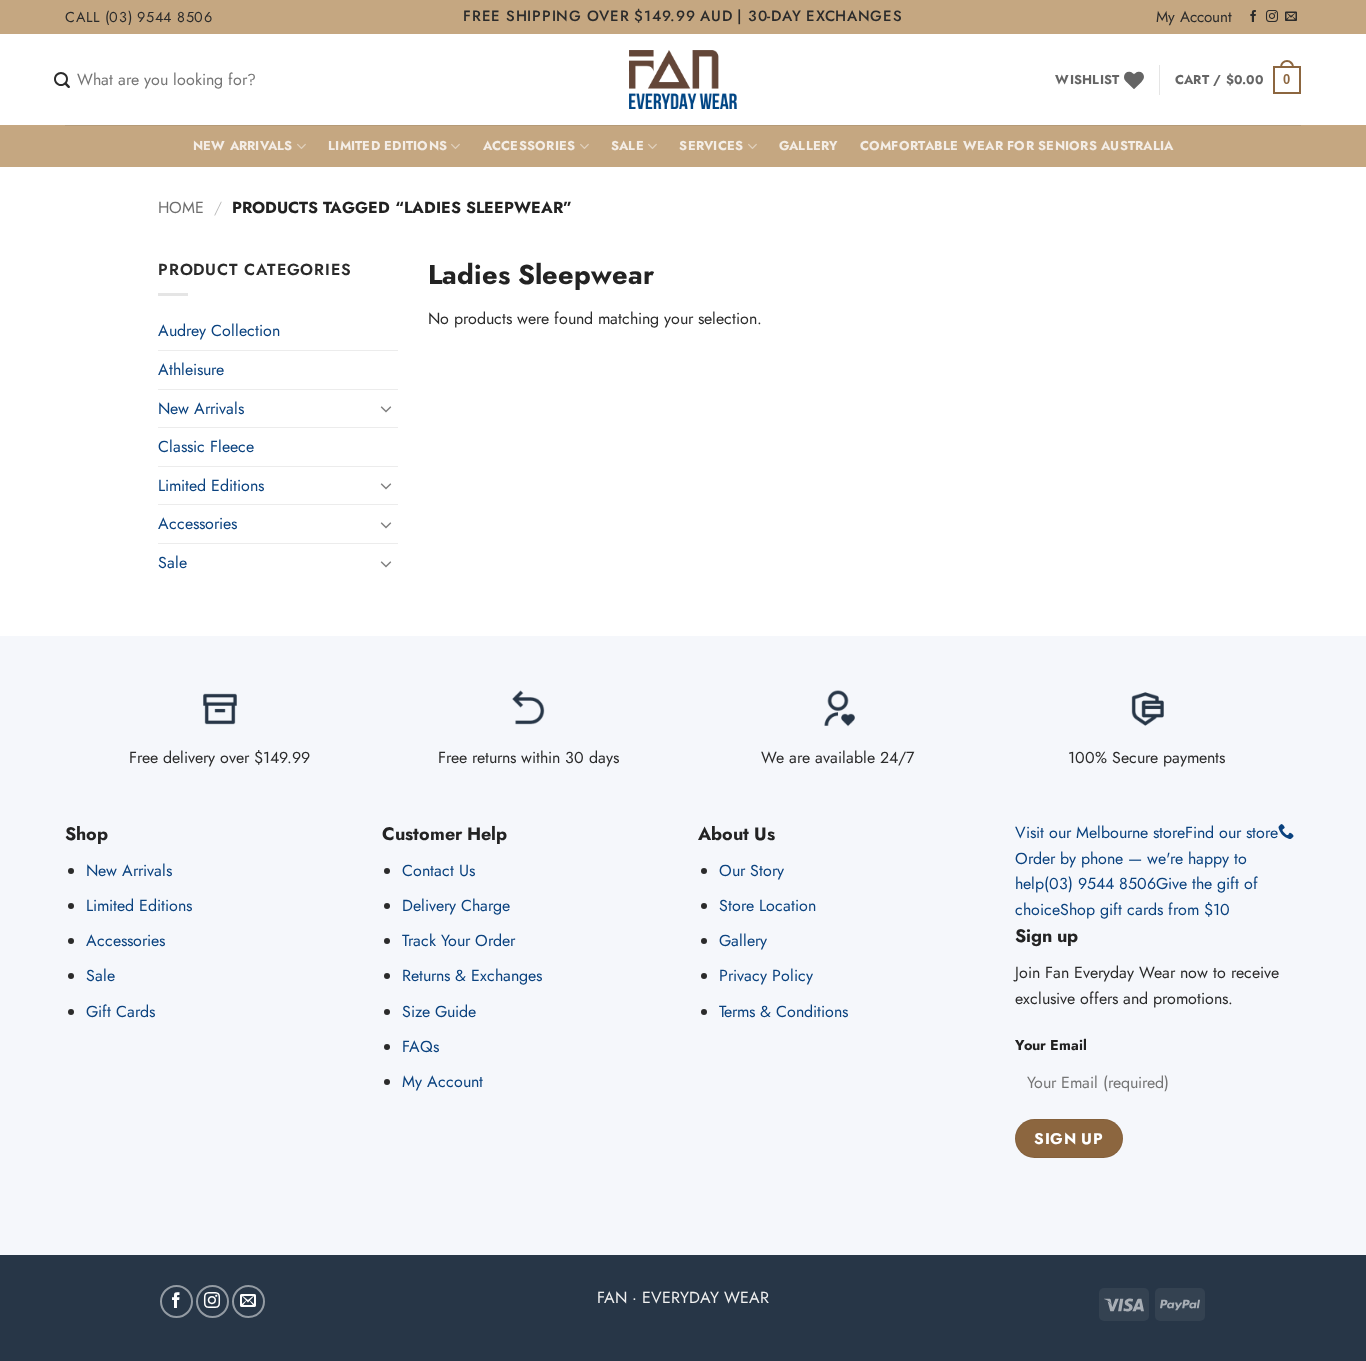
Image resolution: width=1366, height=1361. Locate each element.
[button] (1238, 80)
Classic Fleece (206, 446)
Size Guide (439, 1011)
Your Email (1051, 1045)
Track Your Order (458, 940)
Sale (627, 145)
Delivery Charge (456, 905)
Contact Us (438, 870)
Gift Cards (120, 1011)
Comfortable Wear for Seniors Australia (1017, 145)
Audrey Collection (219, 330)
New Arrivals (243, 145)
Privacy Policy (766, 975)
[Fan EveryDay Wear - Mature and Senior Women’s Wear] (683, 79)
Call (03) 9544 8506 (139, 17)
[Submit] (62, 81)
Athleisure (191, 369)
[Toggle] (386, 408)
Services (711, 145)
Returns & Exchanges (472, 975)
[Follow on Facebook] (1253, 17)
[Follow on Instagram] (1272, 17)
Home (181, 207)
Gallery (808, 145)
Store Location (767, 905)
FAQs (420, 1046)
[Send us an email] (1291, 17)
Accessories (529, 145)
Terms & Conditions (783, 1011)
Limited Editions (387, 145)
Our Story (751, 870)
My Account (1194, 17)
